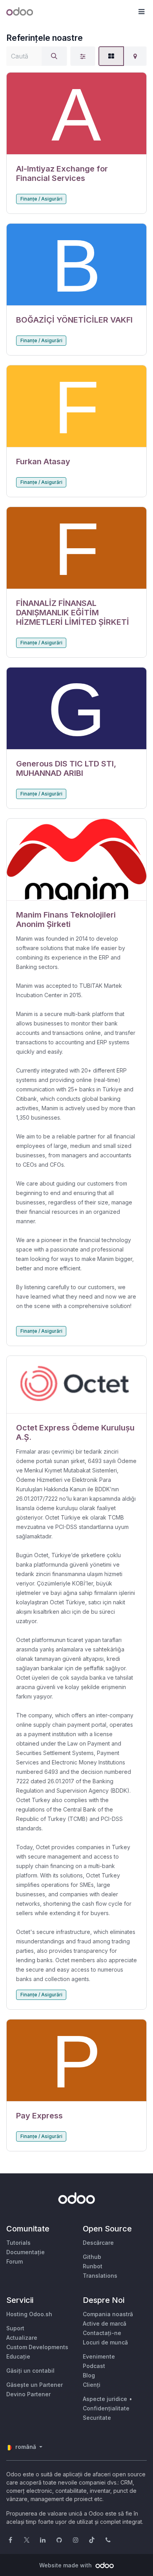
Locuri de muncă (105, 2342)
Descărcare (98, 2243)
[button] (141, 12)
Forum (15, 2261)
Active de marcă (105, 2323)
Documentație (25, 2252)
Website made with (66, 2565)
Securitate (97, 2418)
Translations (100, 2276)
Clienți (92, 2385)
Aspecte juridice (105, 2399)
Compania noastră (108, 2314)
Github (92, 2257)
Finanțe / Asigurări (41, 199)
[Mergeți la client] (76, 114)
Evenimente (99, 2356)
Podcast (94, 2366)
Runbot (93, 2266)
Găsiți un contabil (30, 2371)
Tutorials (18, 2243)
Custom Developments (37, 2347)
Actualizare (22, 2338)
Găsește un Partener (35, 2385)
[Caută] (54, 56)
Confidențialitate (106, 2408)
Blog (89, 2375)
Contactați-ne (102, 2333)
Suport (15, 2328)
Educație (18, 2356)
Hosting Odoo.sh (29, 2314)
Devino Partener (28, 2394)
